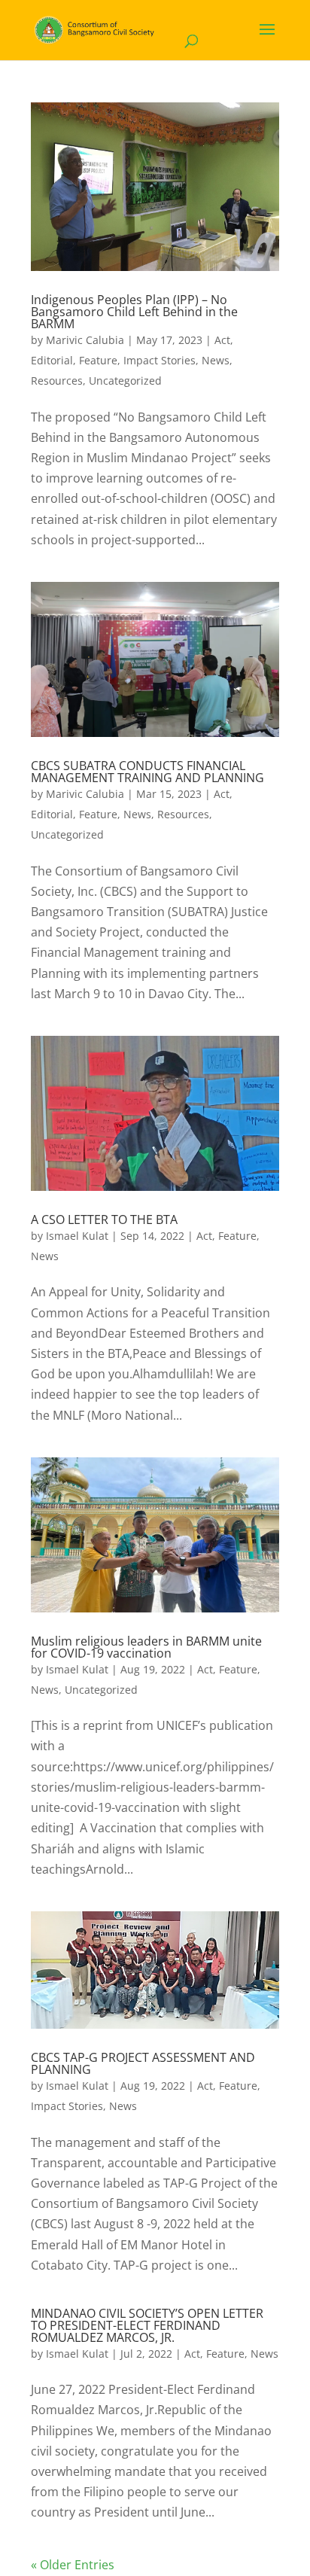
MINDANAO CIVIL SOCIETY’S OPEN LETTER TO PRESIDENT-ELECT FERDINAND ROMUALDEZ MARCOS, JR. (147, 2325)
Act (222, 340)
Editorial (52, 360)
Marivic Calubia (85, 340)
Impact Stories (160, 360)
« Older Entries (73, 2565)
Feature (98, 360)
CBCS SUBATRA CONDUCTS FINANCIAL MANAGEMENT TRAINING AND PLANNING (147, 772)
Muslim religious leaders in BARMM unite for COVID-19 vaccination (146, 1647)
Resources (57, 381)
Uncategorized (125, 381)
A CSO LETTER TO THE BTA (104, 1219)
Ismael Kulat (77, 1236)
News (216, 360)
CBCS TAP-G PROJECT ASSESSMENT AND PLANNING (143, 2063)
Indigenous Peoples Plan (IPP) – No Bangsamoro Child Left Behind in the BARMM (134, 312)
